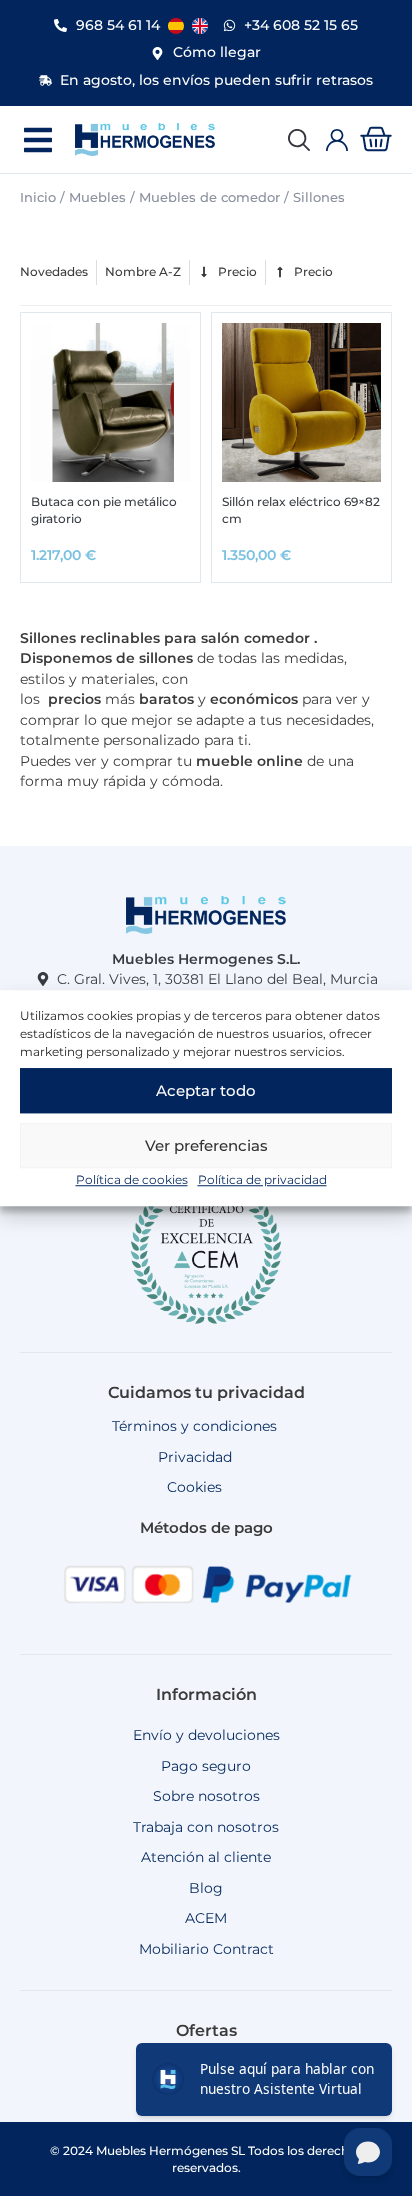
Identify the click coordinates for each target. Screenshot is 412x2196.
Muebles (97, 197)
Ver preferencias (206, 1145)
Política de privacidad (262, 1179)
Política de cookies (132, 1179)
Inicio (38, 197)
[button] (37, 139)
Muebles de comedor (209, 197)
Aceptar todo (206, 1090)
